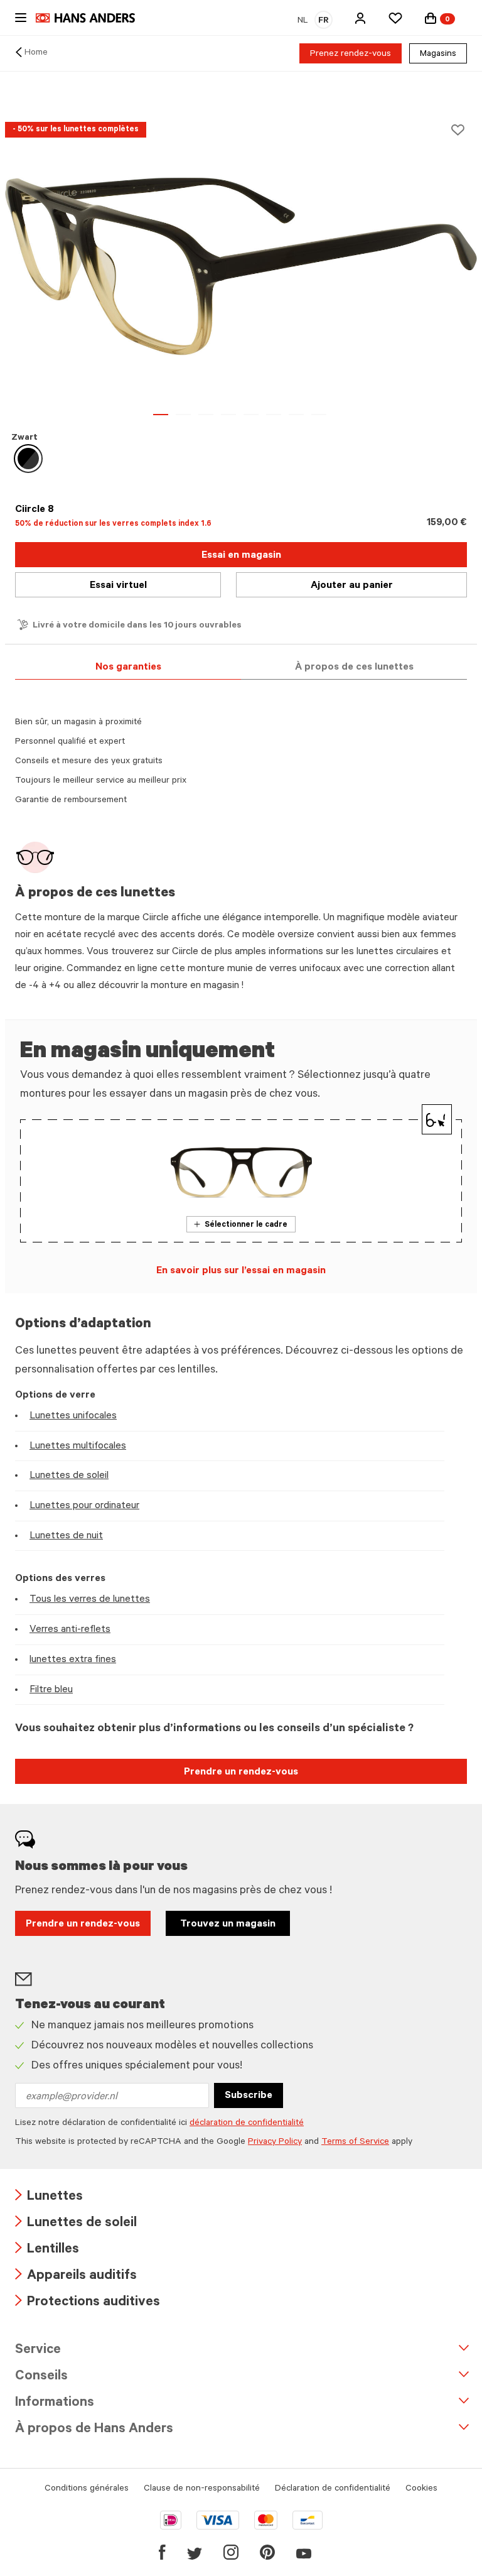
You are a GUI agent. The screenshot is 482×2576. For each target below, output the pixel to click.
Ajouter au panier (352, 586)
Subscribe (249, 2096)
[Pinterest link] (267, 2552)
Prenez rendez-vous (351, 55)
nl (303, 21)
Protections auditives (88, 2303)
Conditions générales (87, 2489)
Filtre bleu (51, 1690)
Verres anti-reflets (70, 1630)
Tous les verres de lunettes (90, 1600)
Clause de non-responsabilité (202, 2489)
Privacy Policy (275, 2143)
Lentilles (47, 2250)
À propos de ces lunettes (354, 668)
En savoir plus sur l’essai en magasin (241, 1271)
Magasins (438, 55)
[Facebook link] (162, 2552)
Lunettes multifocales (78, 1447)
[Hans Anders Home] (92, 18)
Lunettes (49, 2198)
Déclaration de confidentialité (333, 2489)
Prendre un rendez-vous (241, 1773)
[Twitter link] (195, 2552)
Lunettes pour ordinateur (84, 1506)
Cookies (421, 2489)
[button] (360, 18)
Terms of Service (355, 2143)
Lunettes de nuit (66, 1536)
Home (36, 53)
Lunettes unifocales (73, 1416)
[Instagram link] (231, 2552)
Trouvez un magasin (228, 1925)
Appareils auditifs (76, 2277)
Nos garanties (128, 668)
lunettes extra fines (73, 1660)
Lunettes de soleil (69, 1476)
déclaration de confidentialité (247, 2124)
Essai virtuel (118, 586)
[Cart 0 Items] (431, 18)
